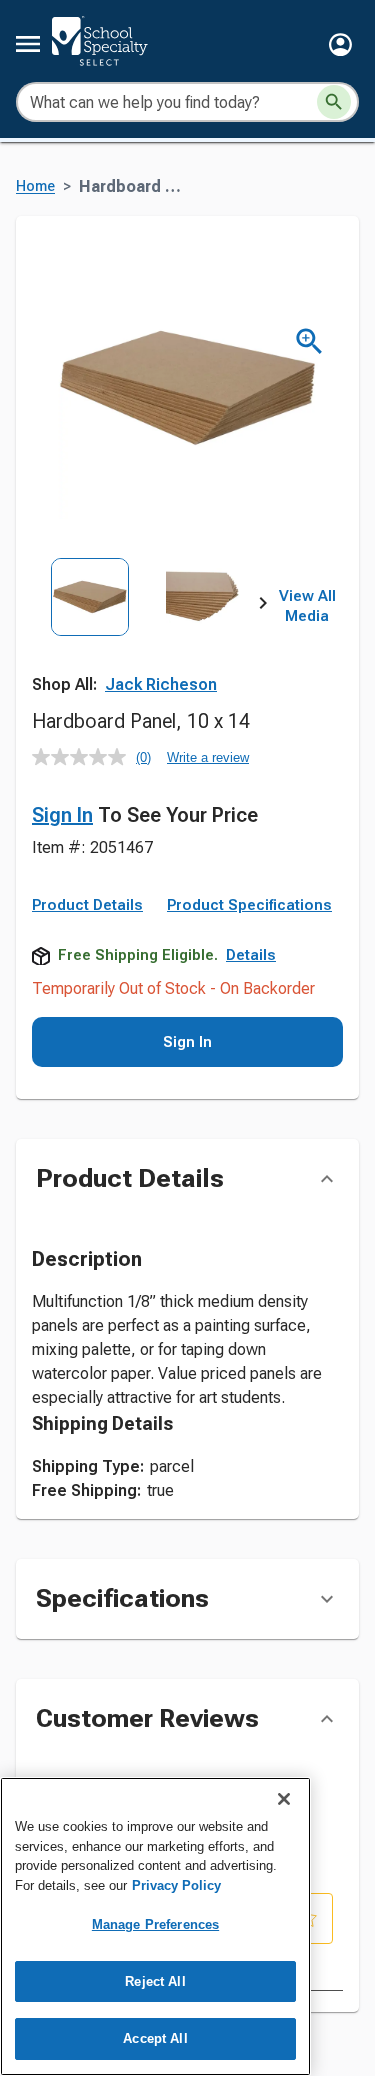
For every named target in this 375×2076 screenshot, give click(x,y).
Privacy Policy (176, 1885)
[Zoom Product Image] (309, 341)
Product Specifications (249, 905)
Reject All (155, 1981)
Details (251, 955)
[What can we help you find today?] (334, 102)
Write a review (208, 757)
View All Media (307, 606)
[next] (263, 607)
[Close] (284, 1799)
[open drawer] (28, 44)
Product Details (87, 905)
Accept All (155, 2038)
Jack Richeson (161, 684)
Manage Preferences (155, 1924)
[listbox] (147, 629)
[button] (340, 44)
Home (35, 186)
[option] (90, 629)
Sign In (62, 815)
